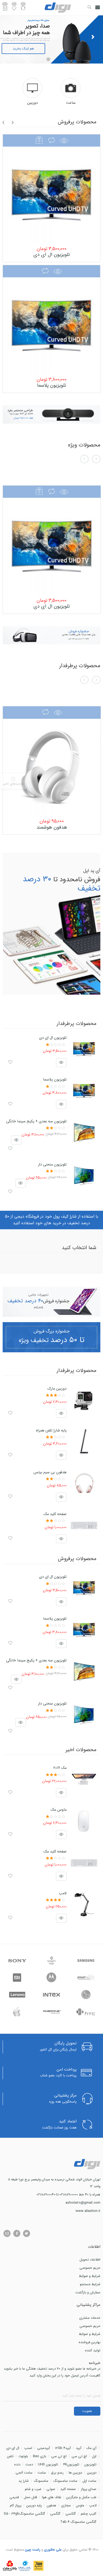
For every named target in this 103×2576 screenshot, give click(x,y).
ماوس (80, 2505)
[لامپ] (84, 1905)
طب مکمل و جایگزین (81, 2497)
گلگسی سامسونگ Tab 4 (78, 2522)
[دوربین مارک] (84, 1400)
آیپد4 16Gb (63, 2448)
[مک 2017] (84, 1779)
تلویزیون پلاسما (51, 385)
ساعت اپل (89, 2481)
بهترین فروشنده (90, 2342)
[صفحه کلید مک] (84, 1525)
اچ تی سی (79, 2456)
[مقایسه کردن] (23, 10)
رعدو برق (57, 2473)
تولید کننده (93, 2350)
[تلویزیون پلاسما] (51, 326)
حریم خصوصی (90, 2268)
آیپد (79, 2448)
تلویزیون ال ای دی (52, 255)
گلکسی (71, 2514)
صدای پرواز (89, 2489)
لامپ (63, 1893)
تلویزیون (90, 2464)
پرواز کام (16, 2505)
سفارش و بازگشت (88, 2292)
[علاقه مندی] (14, 10)
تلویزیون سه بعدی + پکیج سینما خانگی (36, 1121)
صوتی (51, 2489)
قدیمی (14, 2497)
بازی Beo (40, 2456)
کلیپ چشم (89, 2514)
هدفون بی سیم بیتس (50, 1472)
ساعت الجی (24, 2473)
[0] (5, 9)
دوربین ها (75, 2473)
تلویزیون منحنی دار (52, 1164)
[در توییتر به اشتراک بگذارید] (27, 2233)
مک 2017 (60, 1768)
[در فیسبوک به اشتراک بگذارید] (17, 2233)
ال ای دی (13, 2448)
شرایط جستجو (90, 2284)
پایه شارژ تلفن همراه (51, 1430)
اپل (94, 2456)
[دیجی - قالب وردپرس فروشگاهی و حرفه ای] (58, 8)
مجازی (66, 2505)
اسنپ (28, 2448)
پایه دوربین (34, 2505)
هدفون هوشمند (52, 827)
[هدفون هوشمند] (52, 767)
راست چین (33, 2550)
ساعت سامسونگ (65, 2481)
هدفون (51, 2505)
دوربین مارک (57, 1389)
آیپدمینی (44, 2448)
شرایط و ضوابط (90, 2276)
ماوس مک (58, 1810)
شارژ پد (24, 2481)
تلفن (10, 2456)
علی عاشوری (52, 2550)
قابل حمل (30, 2497)
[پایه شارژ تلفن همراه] (84, 1442)
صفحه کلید (68, 2489)
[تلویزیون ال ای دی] (51, 195)
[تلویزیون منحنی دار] (84, 1176)
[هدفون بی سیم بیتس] (84, 1484)
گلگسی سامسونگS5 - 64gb (24, 2514)
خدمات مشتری (90, 2318)
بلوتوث (23, 2456)
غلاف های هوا (52, 2497)
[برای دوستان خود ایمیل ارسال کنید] (7, 2233)
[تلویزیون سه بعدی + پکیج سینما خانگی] (84, 1133)
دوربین (92, 2473)
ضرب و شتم (33, 2489)
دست (29, 2464)
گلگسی (55, 2514)
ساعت (42, 2473)
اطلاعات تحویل (90, 2260)
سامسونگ (41, 2481)
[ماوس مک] (84, 1821)
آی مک (91, 2448)
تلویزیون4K (71, 2464)
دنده (17, 2464)
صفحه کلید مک (55, 1514)
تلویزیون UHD (48, 2464)
